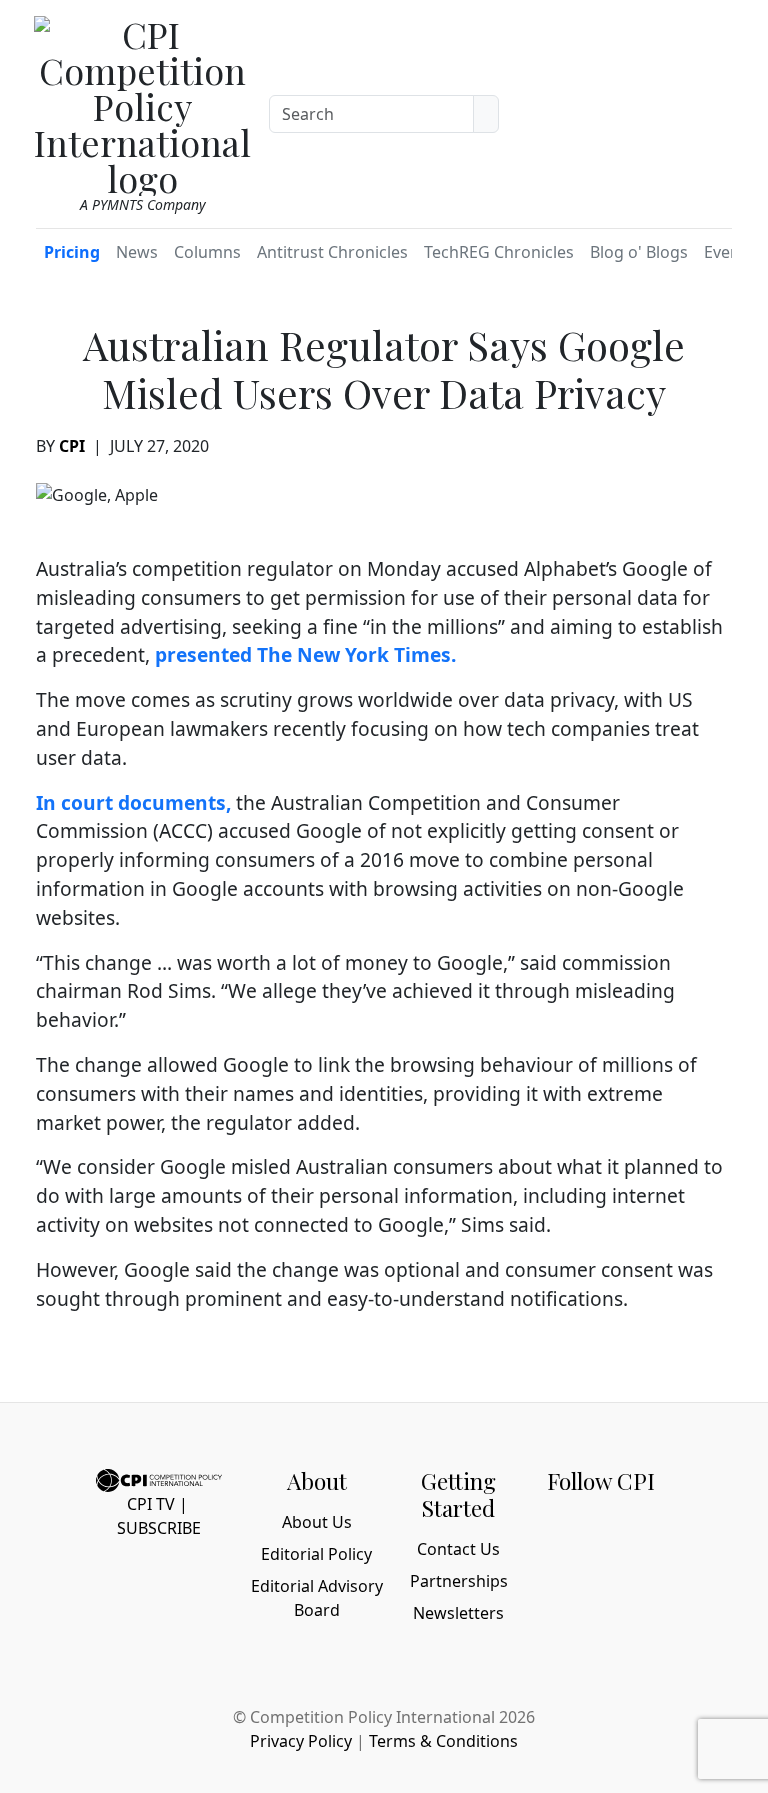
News (137, 252)
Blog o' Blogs (639, 252)
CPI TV (151, 1504)
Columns (207, 252)
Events (729, 252)
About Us (317, 1522)
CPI (72, 446)
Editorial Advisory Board (317, 1598)
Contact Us (458, 1549)
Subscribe (159, 1528)
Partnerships (459, 1581)
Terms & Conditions (443, 1741)
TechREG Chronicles (499, 252)
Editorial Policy (316, 1554)
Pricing (72, 252)
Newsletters (458, 1613)
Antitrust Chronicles (332, 252)
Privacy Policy (301, 1741)
